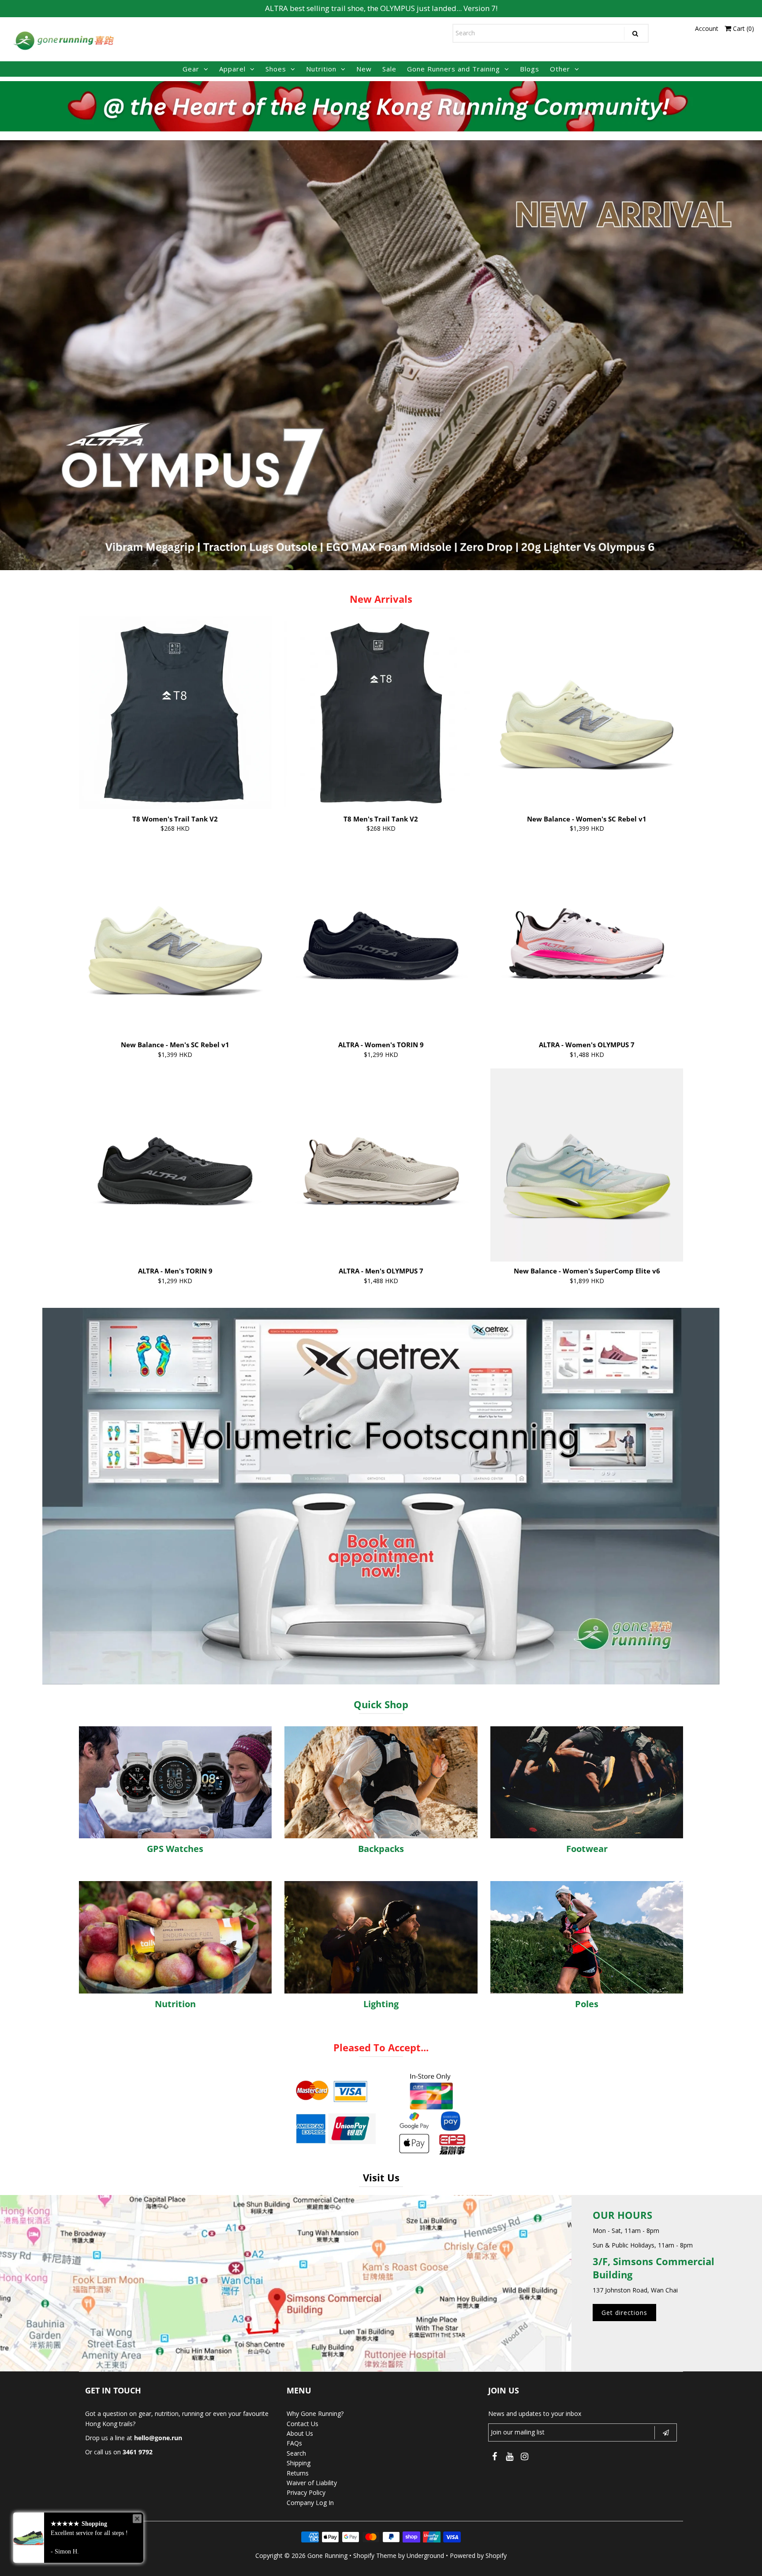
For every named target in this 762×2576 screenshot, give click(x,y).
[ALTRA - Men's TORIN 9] (176, 1165)
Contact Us (303, 2424)
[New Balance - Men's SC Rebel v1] (176, 939)
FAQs (294, 2443)
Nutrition (321, 69)
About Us (300, 2433)
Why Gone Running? (315, 2414)
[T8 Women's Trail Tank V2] (176, 713)
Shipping (299, 2463)
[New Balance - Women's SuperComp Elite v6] (587, 1165)
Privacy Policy (306, 2492)
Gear (191, 69)
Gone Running (327, 2555)
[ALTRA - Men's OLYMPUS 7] (381, 1165)
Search (296, 2453)
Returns (298, 2473)
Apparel (232, 69)
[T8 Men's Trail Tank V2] (381, 713)
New (364, 69)
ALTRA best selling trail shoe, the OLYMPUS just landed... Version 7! (381, 8)
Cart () (743, 28)
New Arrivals (381, 599)
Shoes (276, 69)
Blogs (530, 69)
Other (560, 69)
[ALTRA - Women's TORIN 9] (381, 939)
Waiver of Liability (312, 2483)
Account (707, 28)
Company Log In (310, 2503)
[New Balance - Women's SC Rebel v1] (587, 713)
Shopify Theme (375, 2555)
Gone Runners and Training (454, 69)
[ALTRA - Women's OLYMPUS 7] (587, 939)
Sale (389, 69)
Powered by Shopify (478, 2555)
